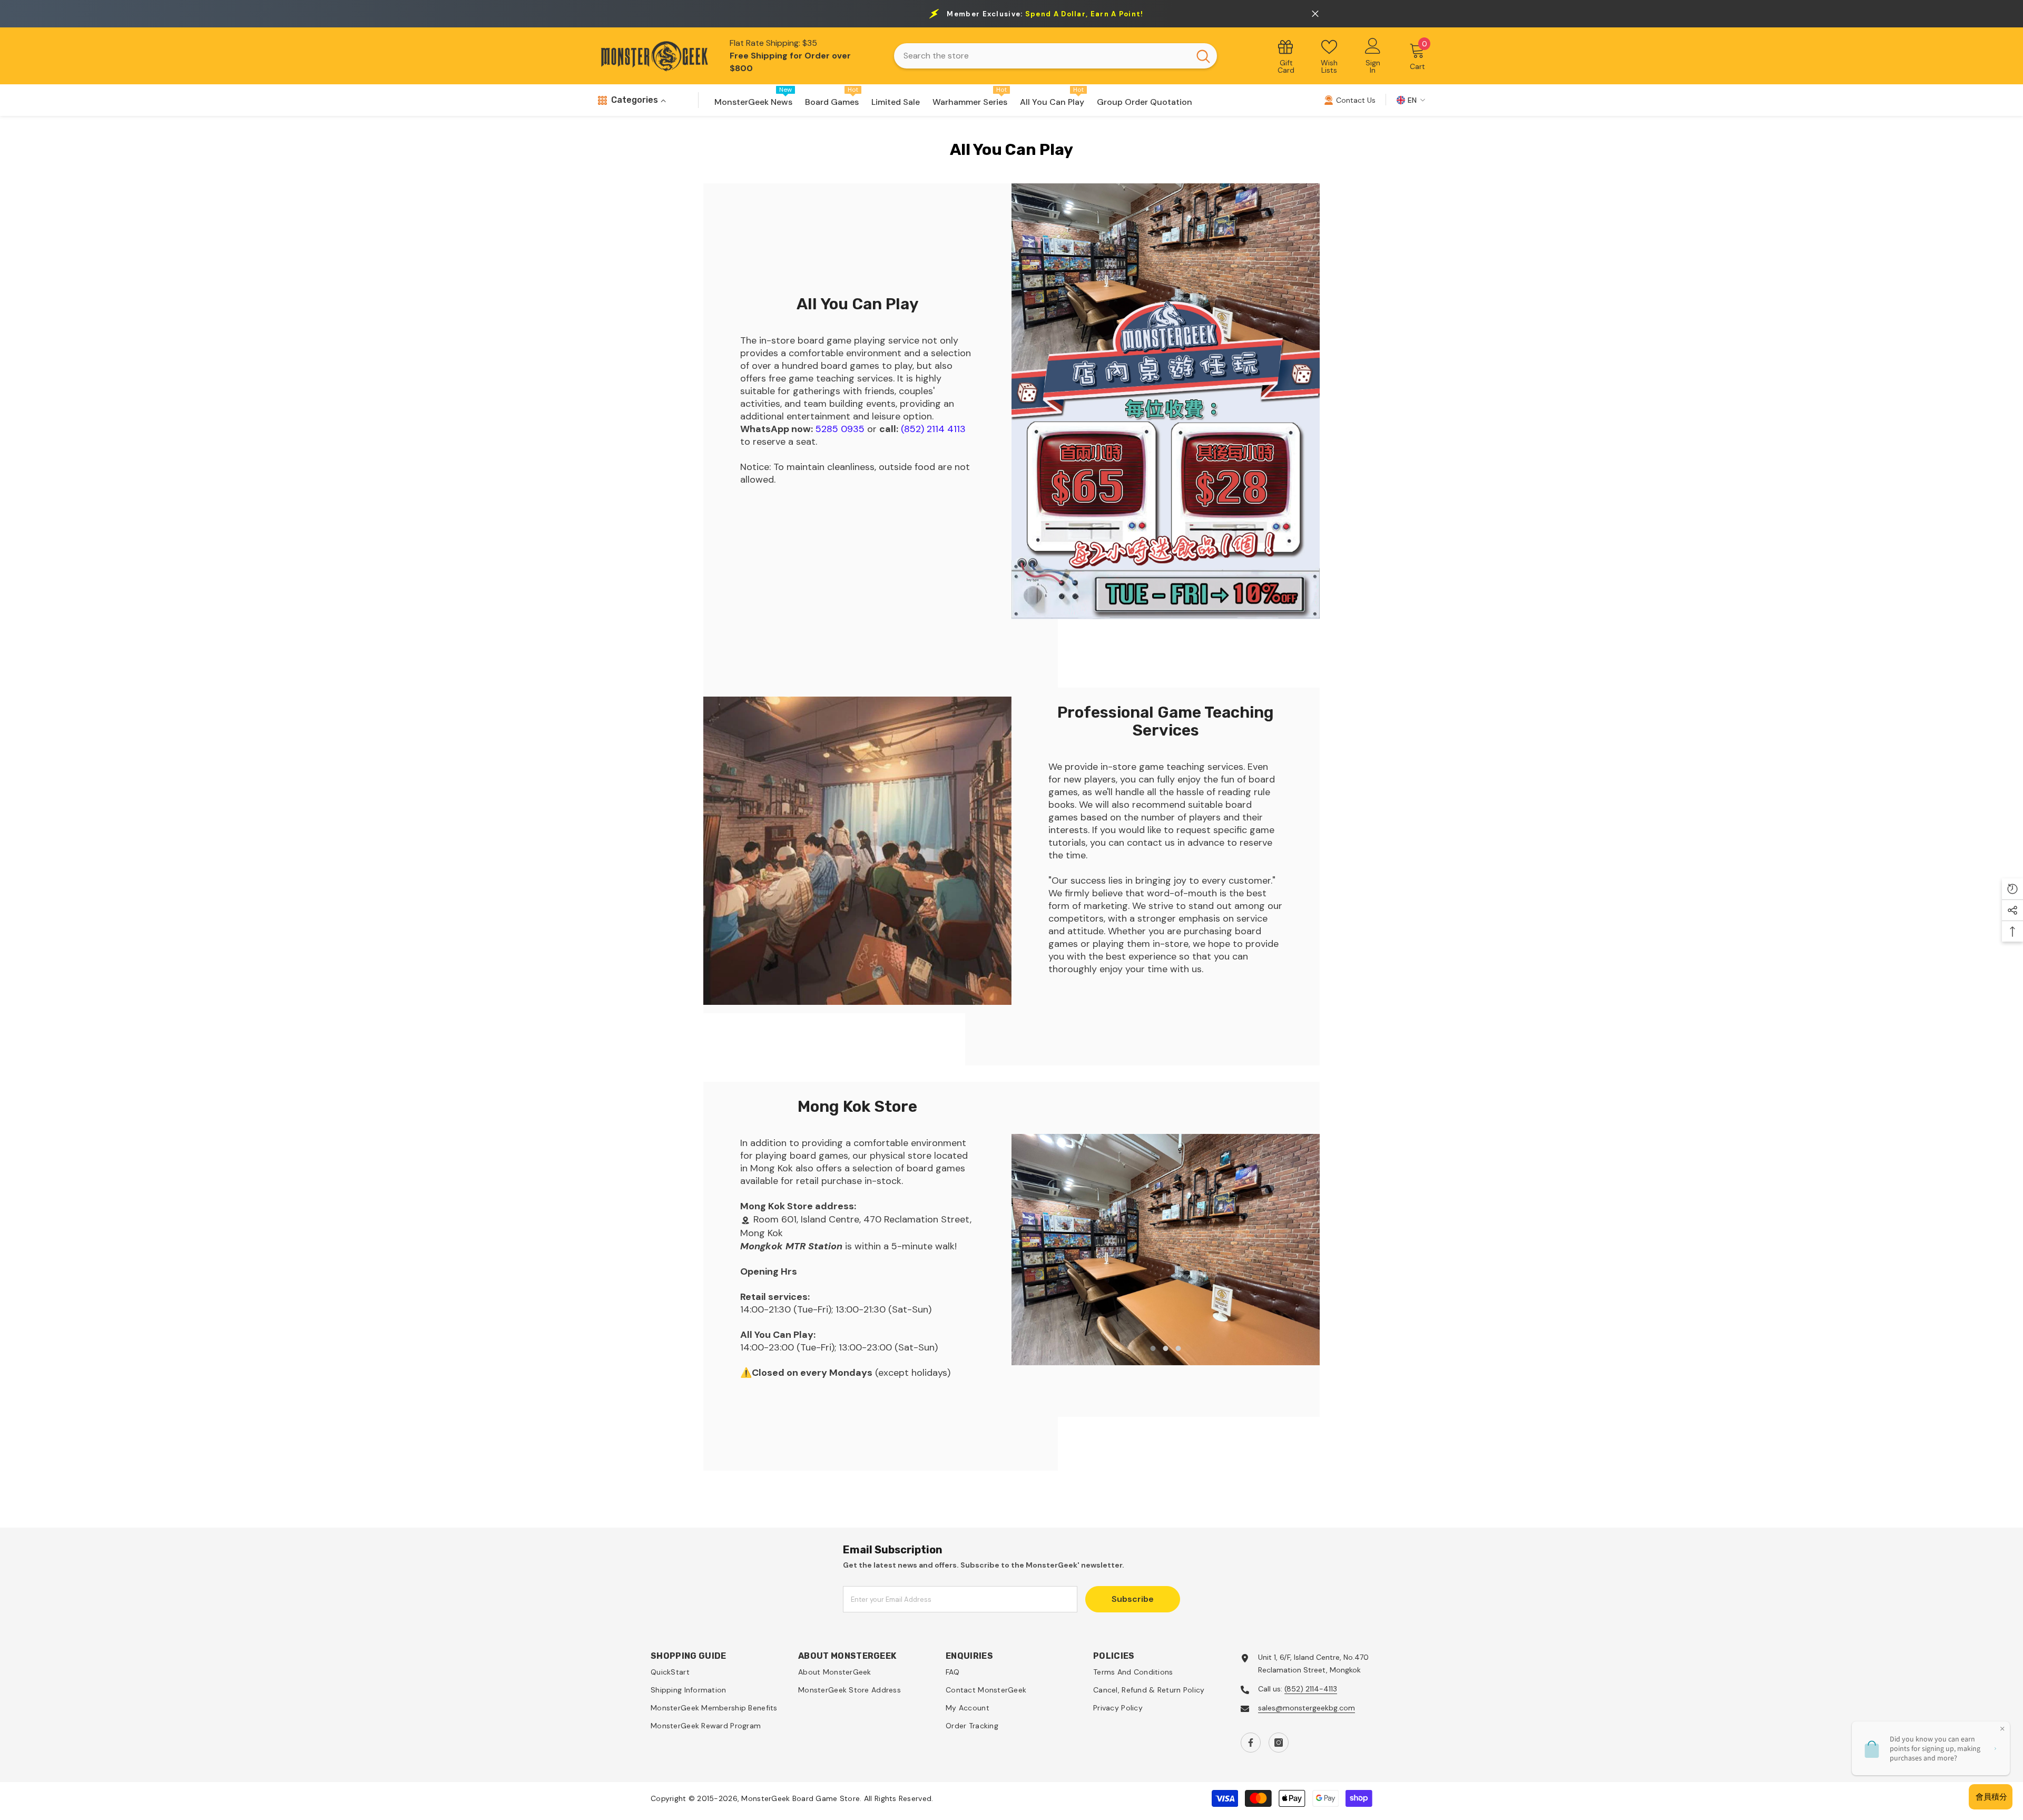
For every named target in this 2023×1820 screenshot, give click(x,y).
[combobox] (1042, 56)
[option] (1166, 1250)
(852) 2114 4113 (933, 429)
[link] (1166, 401)
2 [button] (1166, 1348)
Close (1315, 14)
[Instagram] (1279, 1743)
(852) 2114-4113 (1311, 1689)
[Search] (1055, 56)
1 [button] (1153, 1348)
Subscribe (1133, 1599)
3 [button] (1179, 1348)
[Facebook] (1251, 1743)
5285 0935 (840, 429)
